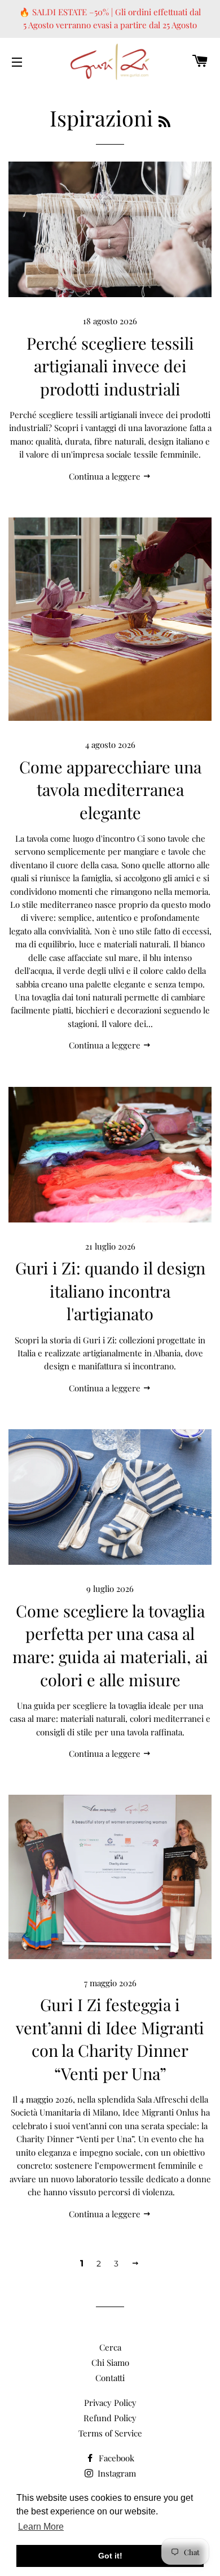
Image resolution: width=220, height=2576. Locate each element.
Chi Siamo (110, 2362)
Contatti (110, 2378)
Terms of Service (110, 2433)
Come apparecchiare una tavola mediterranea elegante (110, 789)
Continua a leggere (106, 476)
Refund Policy (110, 2418)
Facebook (115, 2458)
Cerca (110, 2347)
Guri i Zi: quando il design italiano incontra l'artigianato (110, 1291)
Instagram (116, 2473)
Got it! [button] (110, 2556)
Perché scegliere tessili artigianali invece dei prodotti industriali (110, 366)
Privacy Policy (110, 2403)
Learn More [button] (41, 2527)
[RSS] (164, 121)
